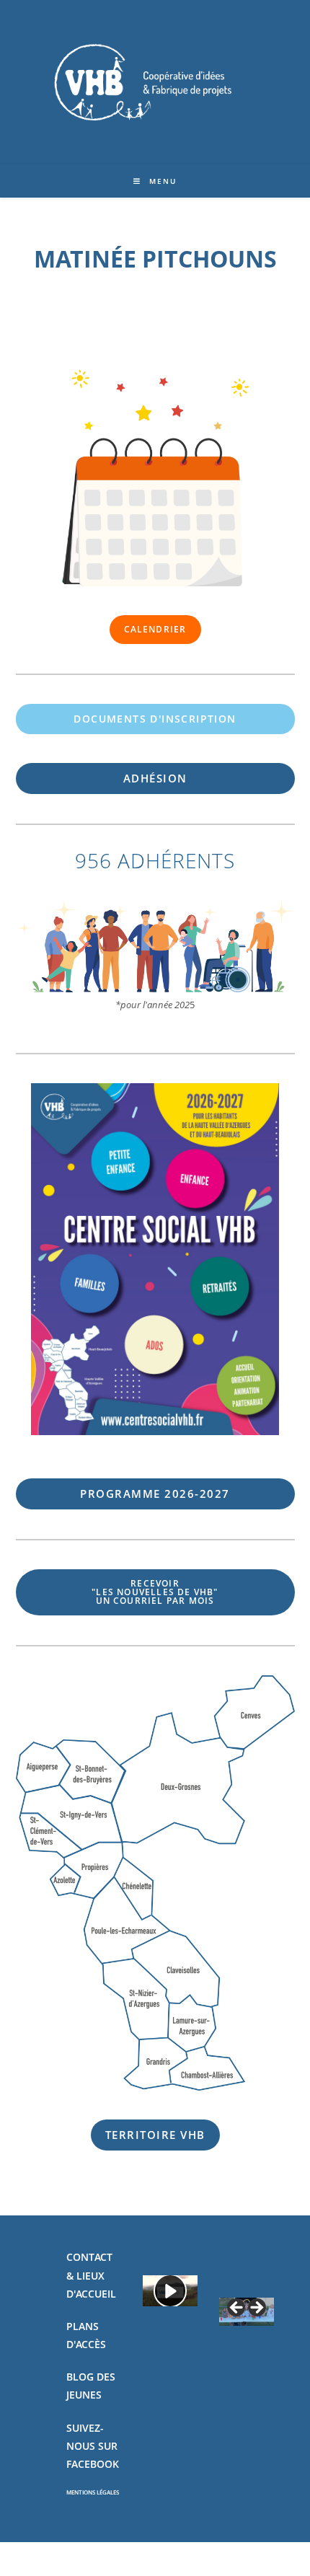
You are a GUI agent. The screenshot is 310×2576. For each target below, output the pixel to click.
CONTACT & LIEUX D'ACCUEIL (91, 2275)
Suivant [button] (256, 2308)
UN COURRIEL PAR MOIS (155, 1592)
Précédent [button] (237, 2308)
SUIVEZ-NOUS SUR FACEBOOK (93, 2446)
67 (155, 1494)
